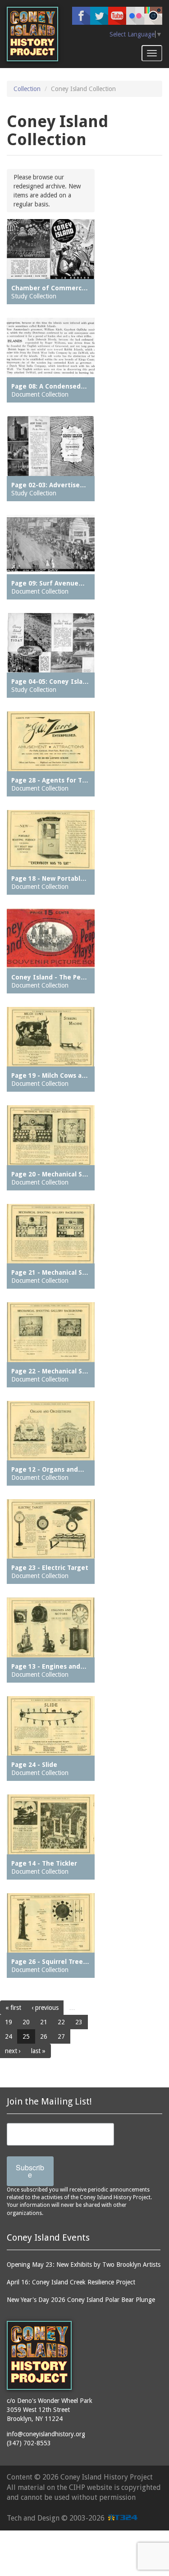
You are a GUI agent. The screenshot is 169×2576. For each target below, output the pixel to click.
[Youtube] (117, 16)
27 (61, 2036)
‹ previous (45, 2008)
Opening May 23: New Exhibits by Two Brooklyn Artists (84, 2265)
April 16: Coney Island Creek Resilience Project (71, 2282)
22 (61, 2022)
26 (44, 2036)
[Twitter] (99, 16)
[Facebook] (81, 16)
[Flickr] (135, 16)
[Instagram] (153, 16)
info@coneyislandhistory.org (46, 2434)
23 (79, 2022)
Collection (27, 89)
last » (38, 2051)
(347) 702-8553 (29, 2443)
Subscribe (30, 2171)
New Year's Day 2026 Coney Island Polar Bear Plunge (81, 2300)
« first (13, 2008)
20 (26, 2022)
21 (44, 2022)
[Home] (32, 34)
